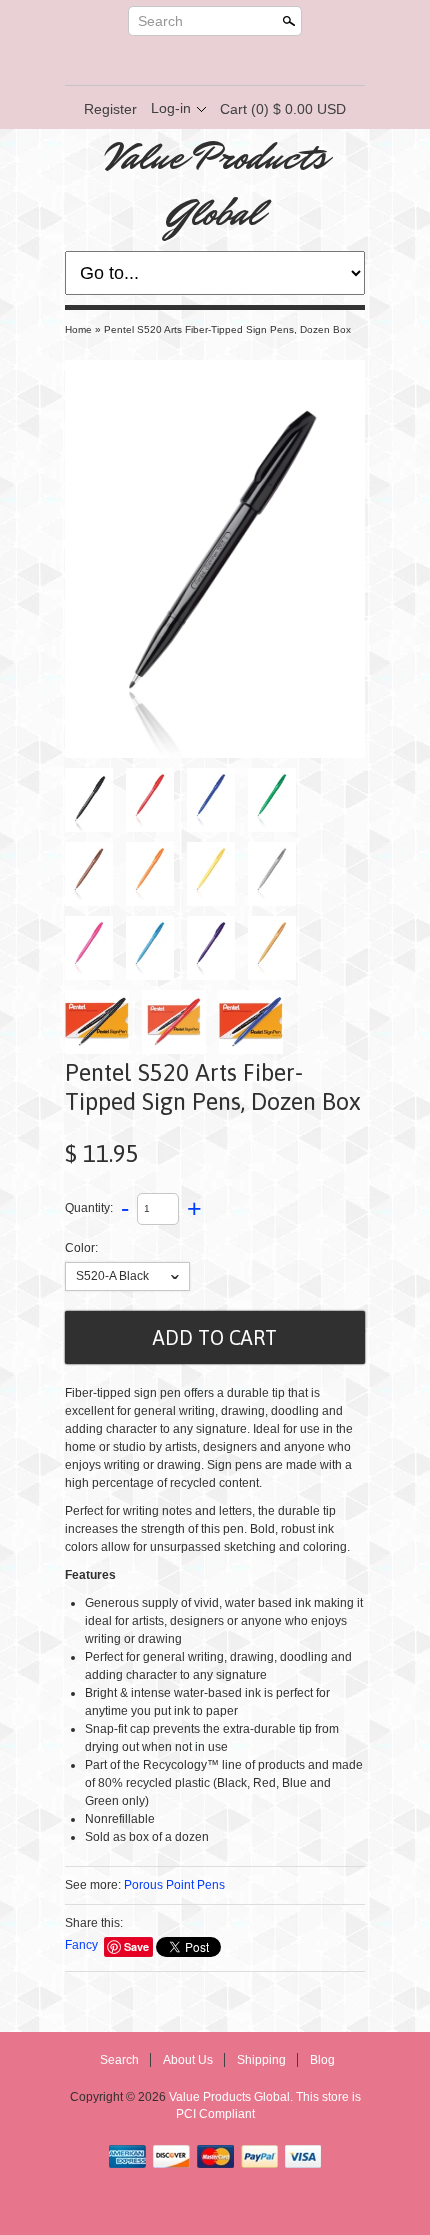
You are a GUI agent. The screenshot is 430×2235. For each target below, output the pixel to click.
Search (160, 21)
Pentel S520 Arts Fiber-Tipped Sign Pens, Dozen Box (227, 329)
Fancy (81, 1945)
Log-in (171, 108)
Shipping (261, 2060)
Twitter (197, 61)
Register (110, 109)
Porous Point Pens (174, 1885)
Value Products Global (215, 185)
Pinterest (231, 61)
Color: (81, 1248)
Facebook (163, 61)
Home (78, 329)
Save (136, 1946)
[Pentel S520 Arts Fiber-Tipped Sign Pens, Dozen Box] (215, 559)
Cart (283, 109)
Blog (322, 2060)
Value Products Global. (232, 2097)
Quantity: (89, 1208)
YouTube (265, 61)
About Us (188, 2060)
